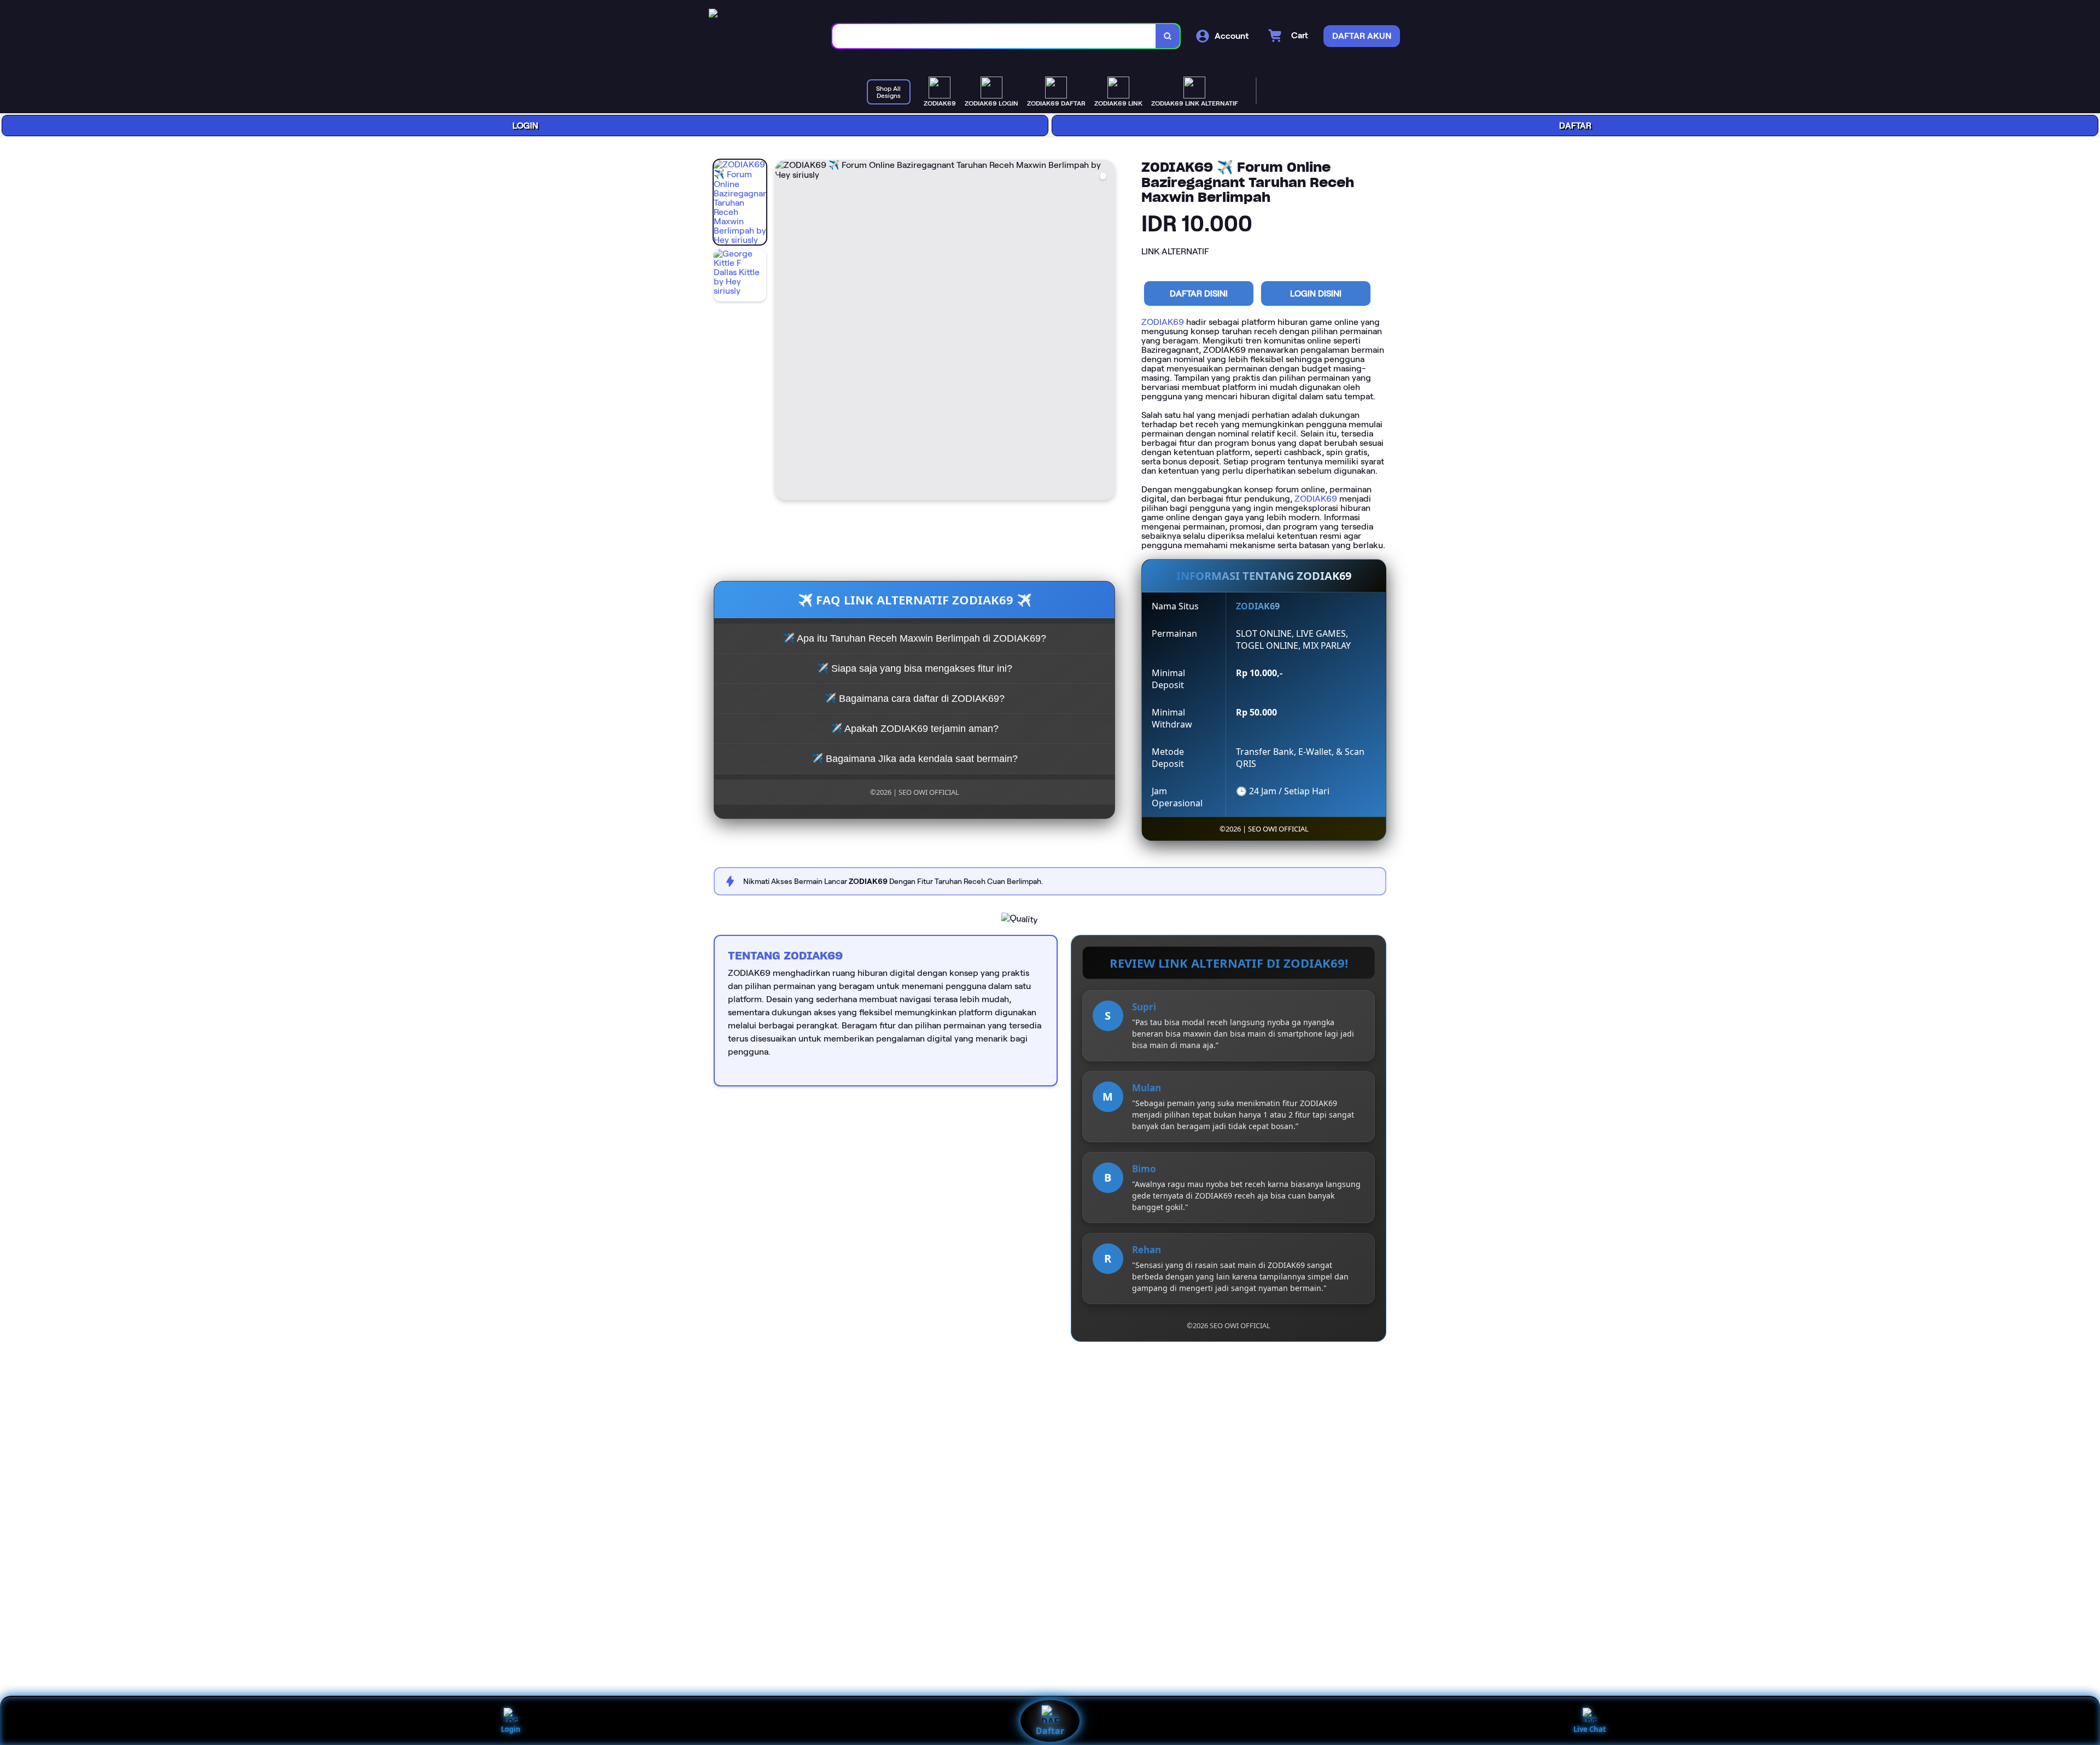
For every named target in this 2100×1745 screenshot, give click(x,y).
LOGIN (525, 126)
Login (511, 1729)
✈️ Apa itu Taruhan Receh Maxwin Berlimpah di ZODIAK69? (914, 638)
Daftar (1050, 1731)
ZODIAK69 (1163, 322)
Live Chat (1590, 1729)
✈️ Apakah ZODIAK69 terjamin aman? (914, 729)
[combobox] (994, 36)
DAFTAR (1575, 126)
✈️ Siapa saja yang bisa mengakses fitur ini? (914, 668)
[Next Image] (1106, 331)
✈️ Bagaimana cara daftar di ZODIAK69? (914, 699)
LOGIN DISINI (1316, 293)
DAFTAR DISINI (1199, 293)
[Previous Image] (784, 331)
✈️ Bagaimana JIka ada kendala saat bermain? (914, 759)
